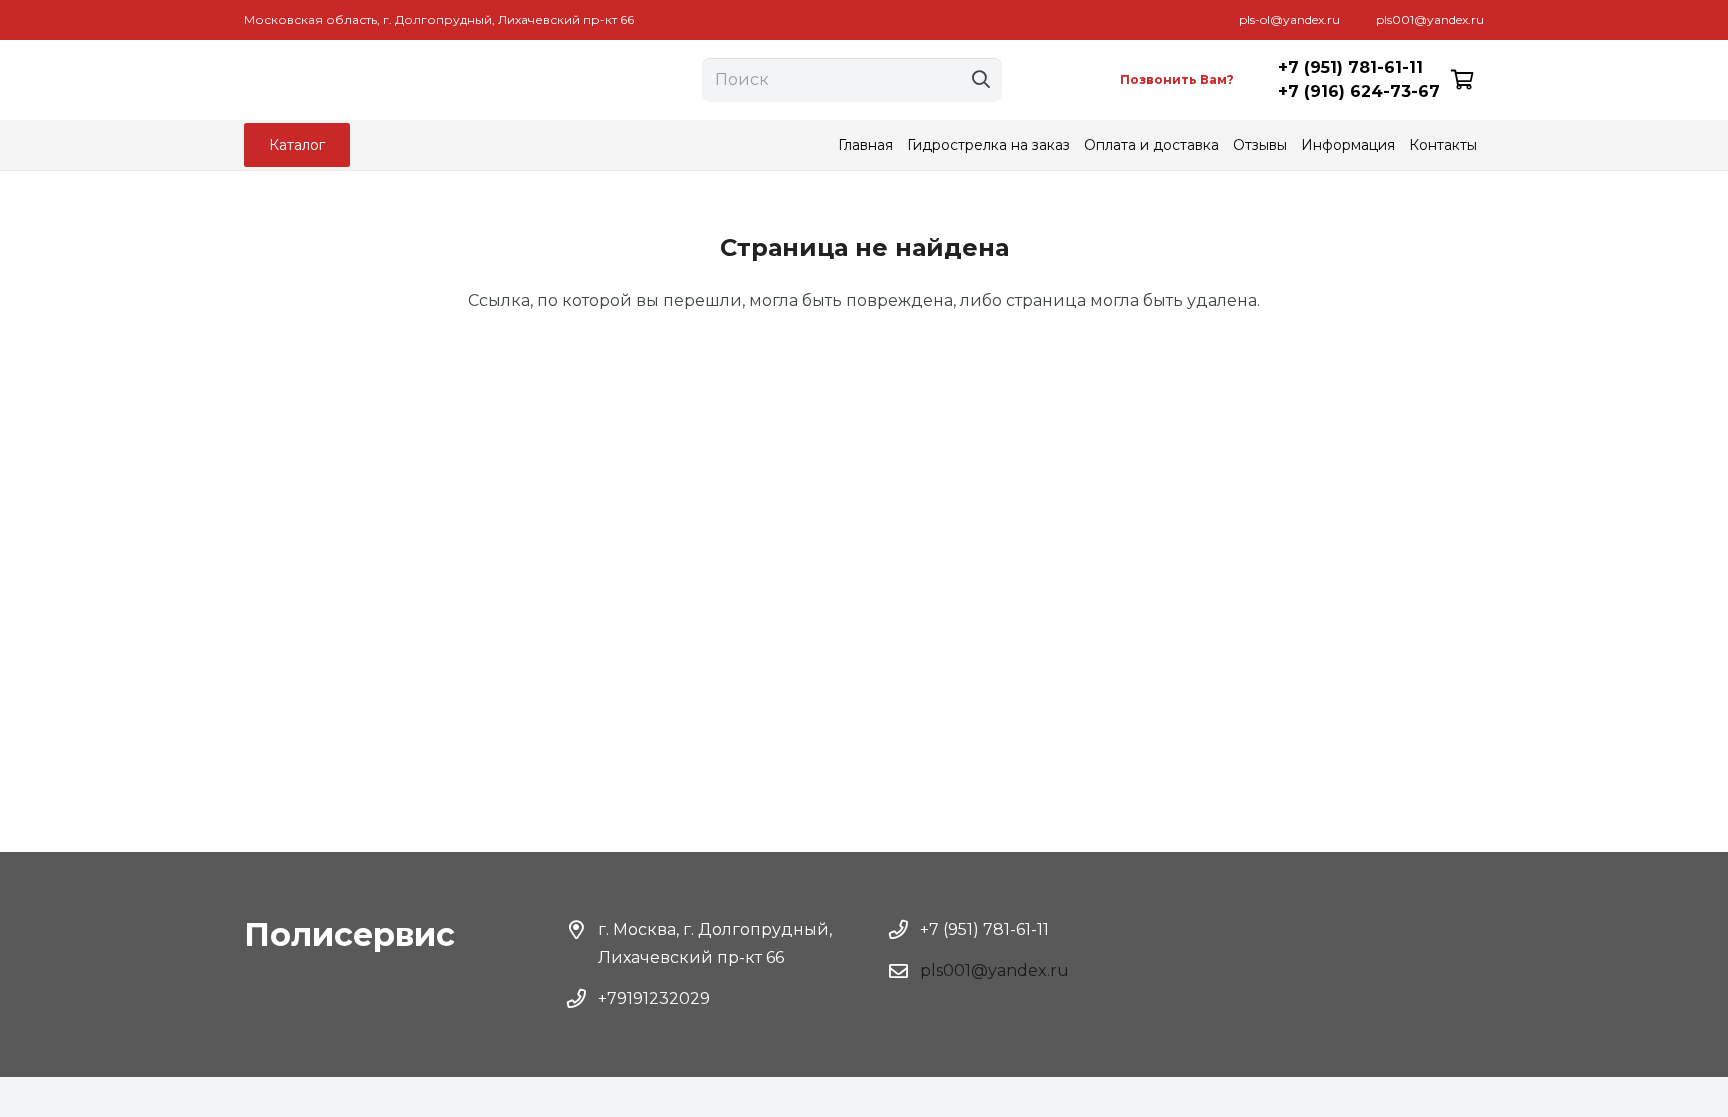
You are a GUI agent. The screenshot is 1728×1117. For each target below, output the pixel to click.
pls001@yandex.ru (994, 970)
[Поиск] (981, 80)
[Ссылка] (416, 80)
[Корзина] (1462, 80)
